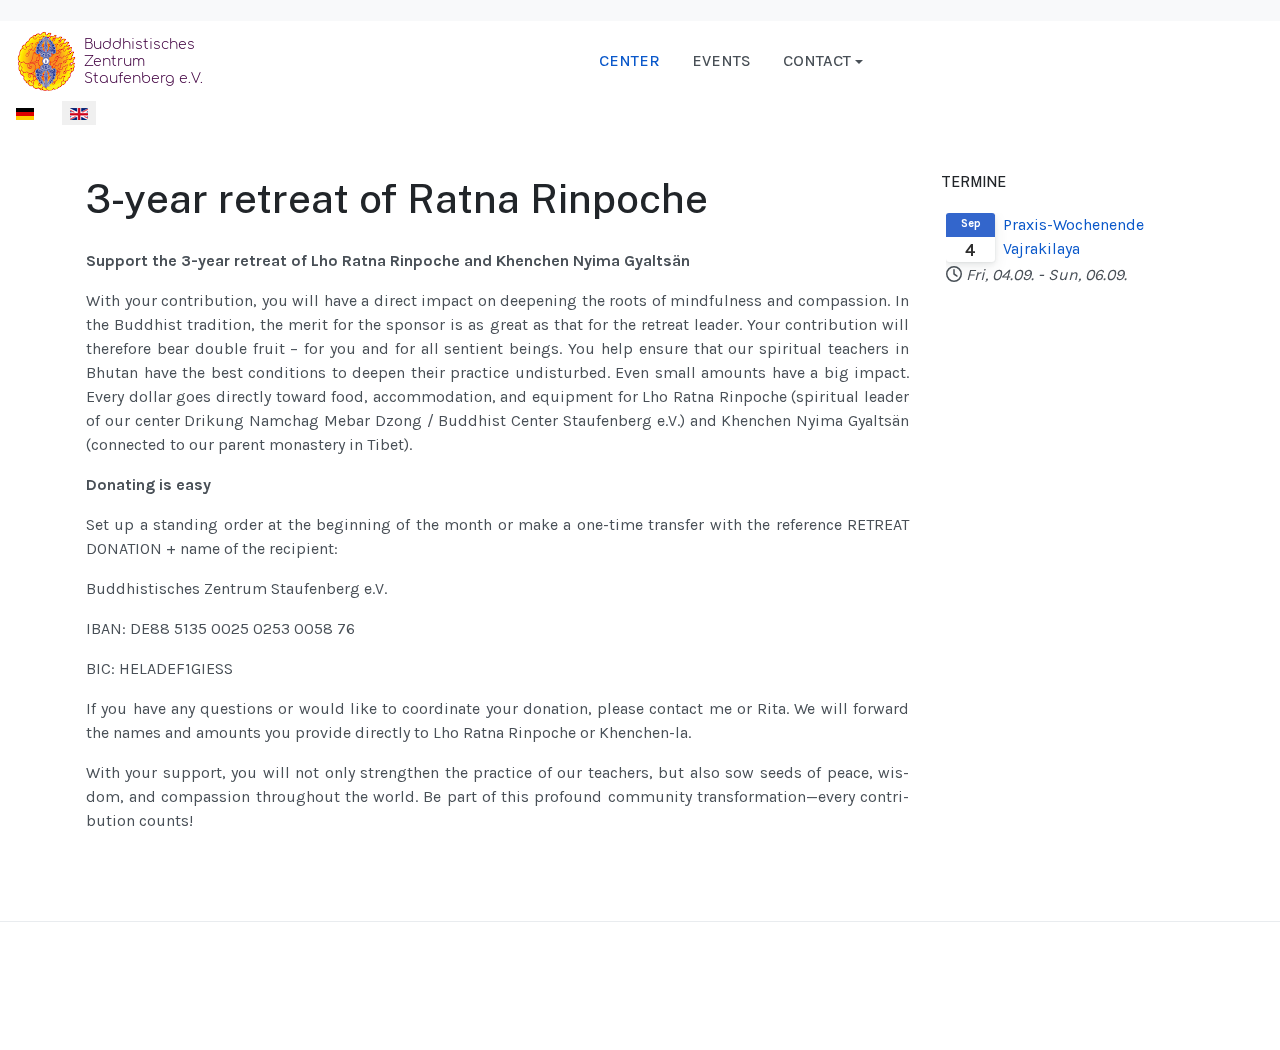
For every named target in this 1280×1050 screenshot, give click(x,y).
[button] (823, 61)
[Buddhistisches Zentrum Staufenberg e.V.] (114, 59)
